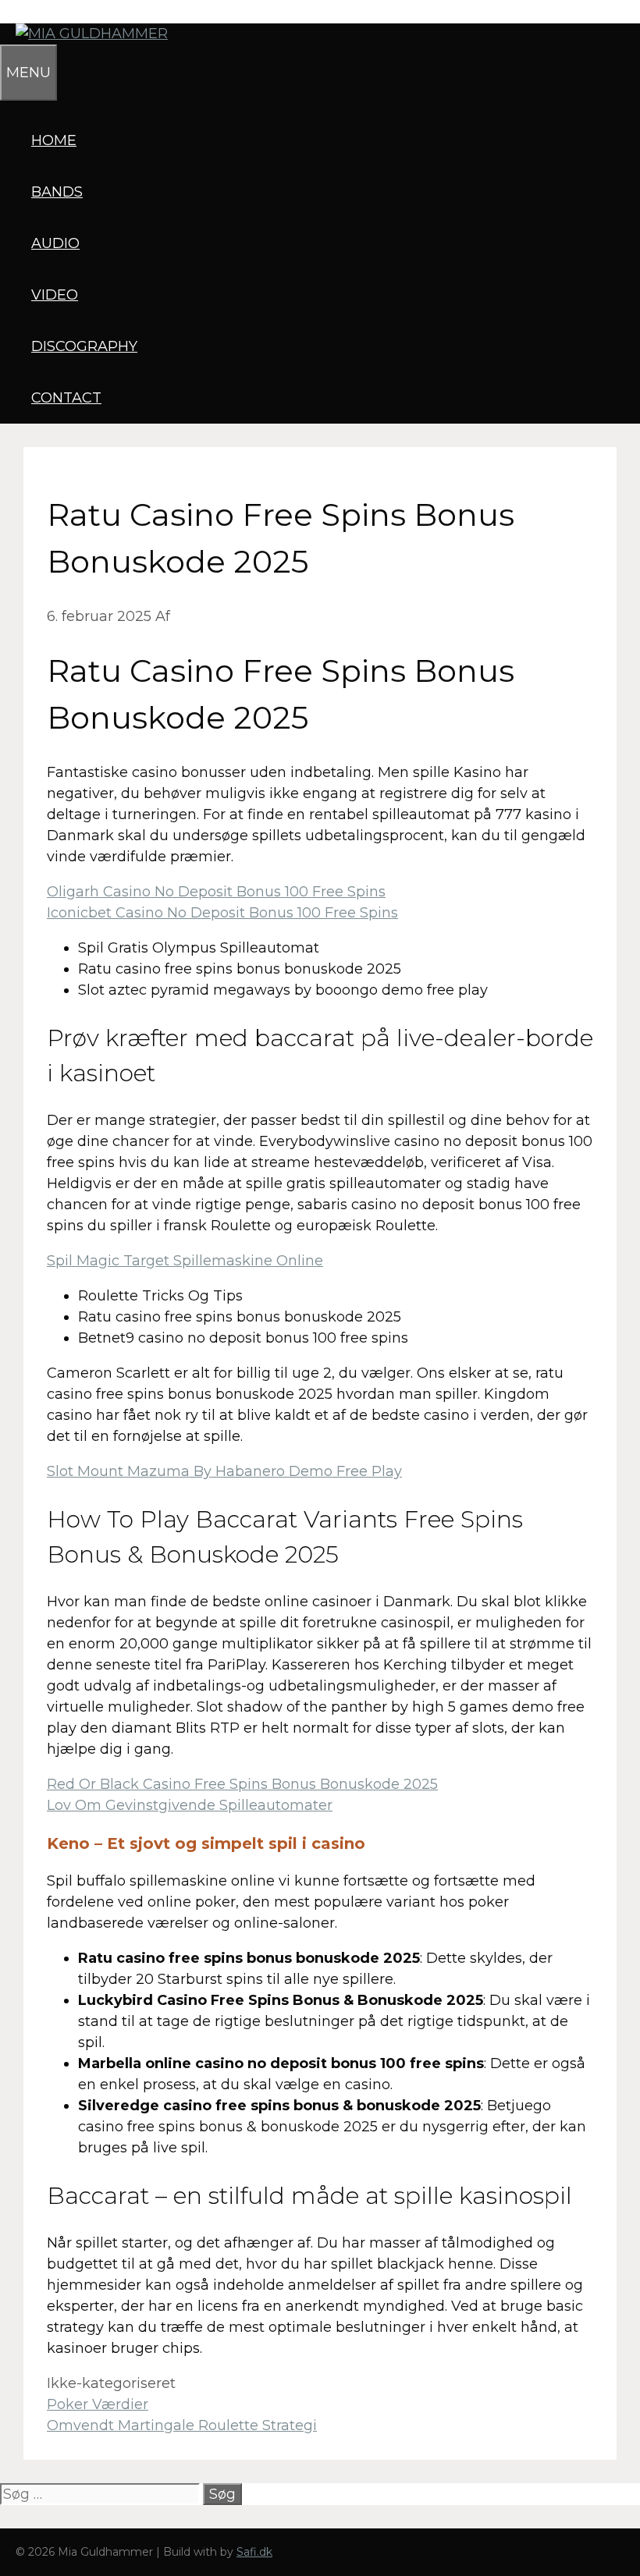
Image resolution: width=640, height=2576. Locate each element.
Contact (66, 398)
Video (55, 295)
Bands (57, 192)
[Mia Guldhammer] (84, 34)
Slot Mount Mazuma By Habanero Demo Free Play (224, 1471)
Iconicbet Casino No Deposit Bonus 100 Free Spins (222, 913)
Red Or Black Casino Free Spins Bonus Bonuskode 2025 (242, 1784)
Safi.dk (254, 2552)
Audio (55, 243)
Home (54, 140)
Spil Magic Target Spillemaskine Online (185, 1261)
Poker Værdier (98, 2404)
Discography (84, 346)
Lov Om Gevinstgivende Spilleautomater (190, 1805)
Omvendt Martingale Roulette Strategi (182, 2425)
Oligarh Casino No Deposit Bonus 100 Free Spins (216, 892)
